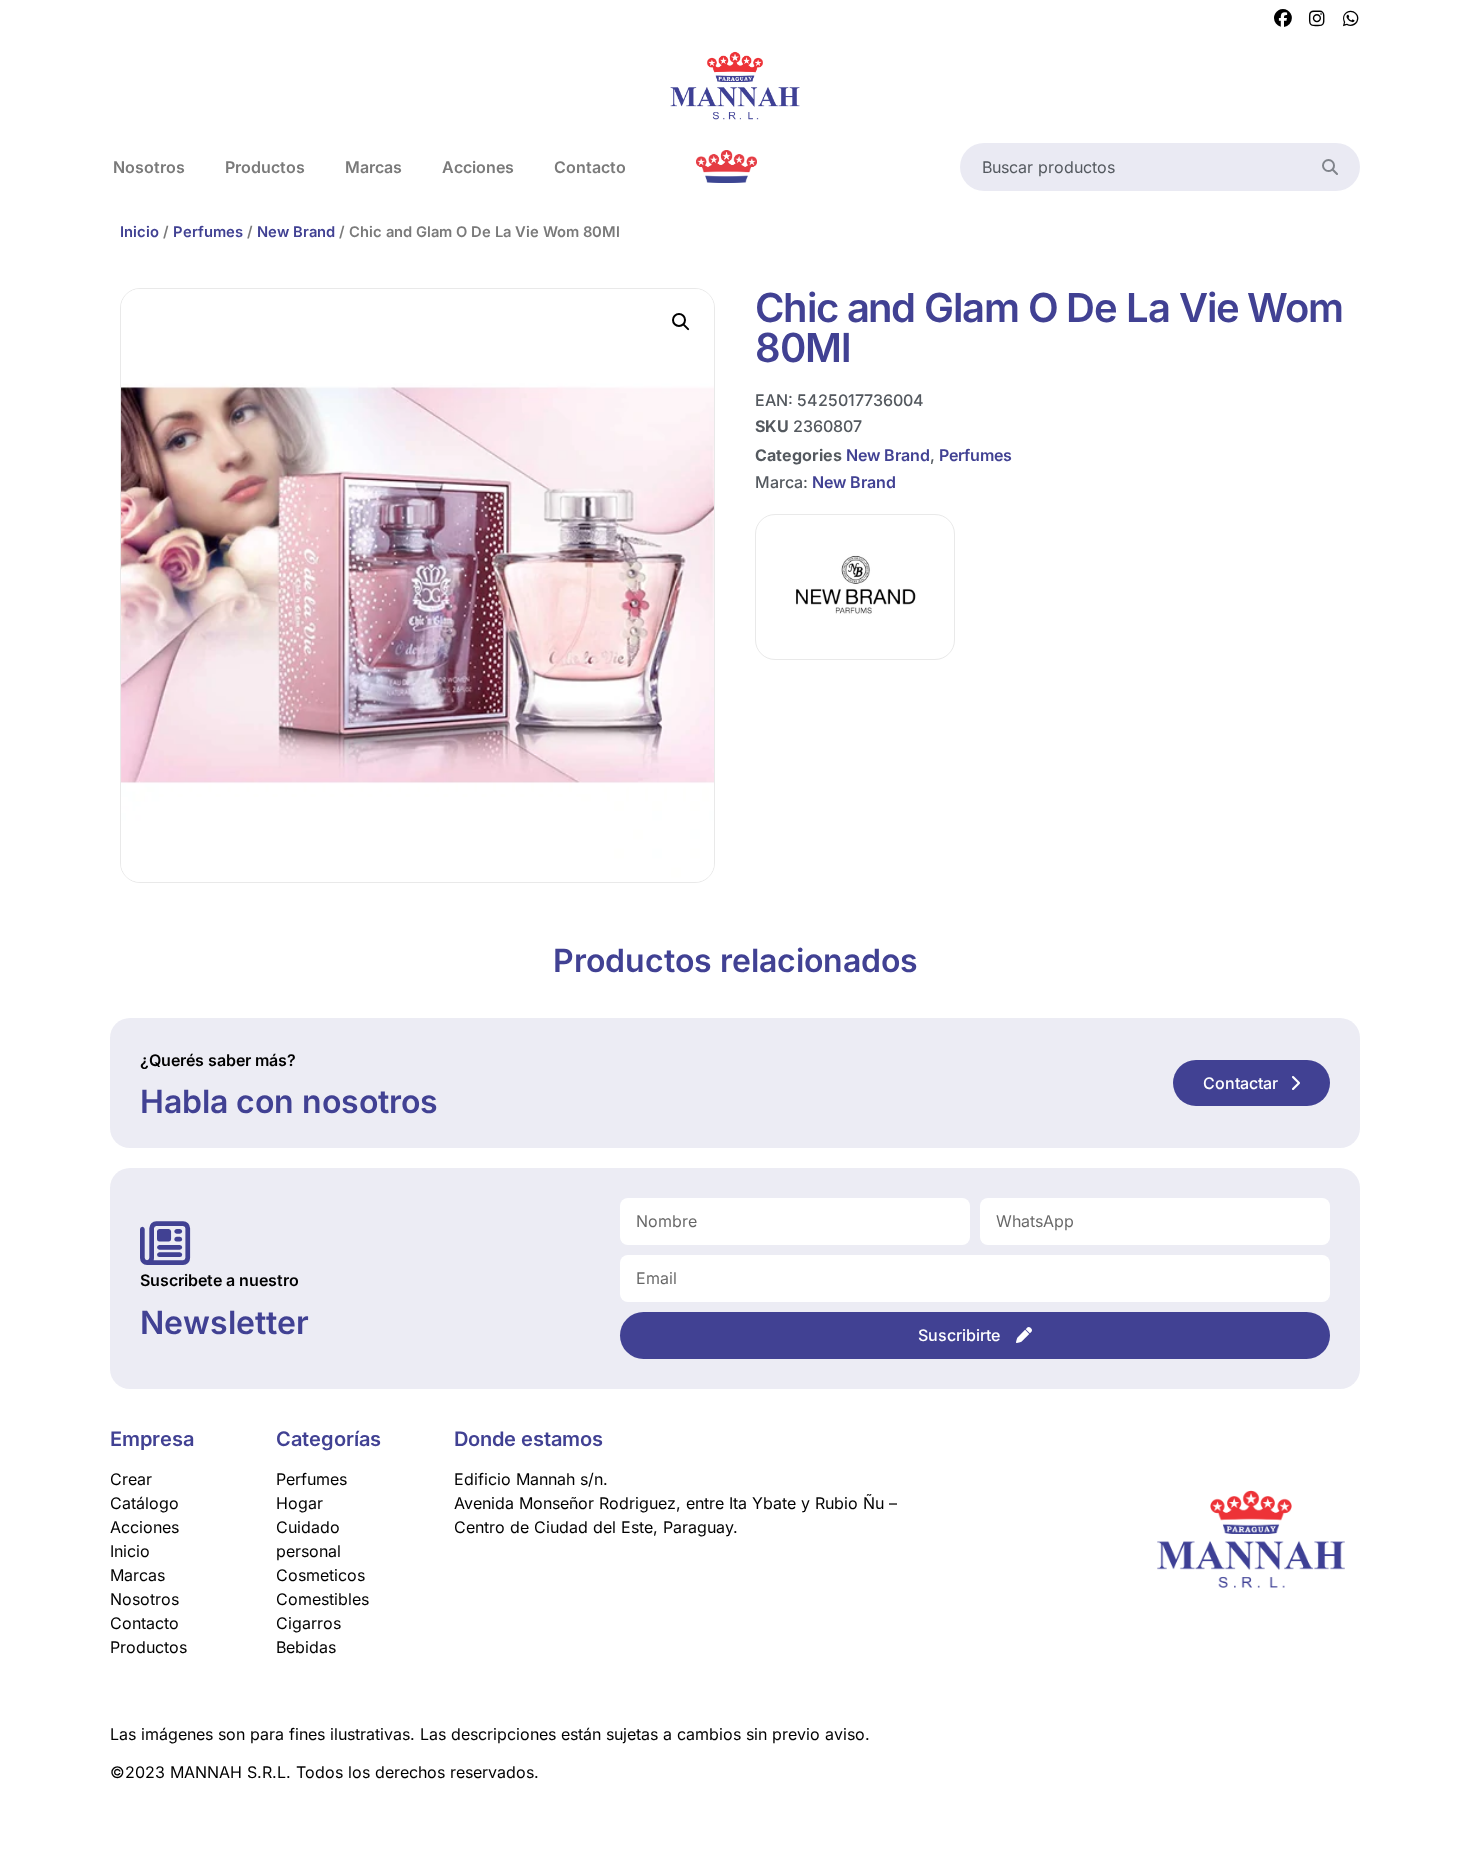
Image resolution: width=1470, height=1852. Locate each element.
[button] (681, 322)
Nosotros (149, 167)
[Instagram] (1317, 19)
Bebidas (306, 1647)
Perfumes (208, 232)
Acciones (478, 167)
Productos (265, 167)
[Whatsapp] (1351, 19)
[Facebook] (1283, 19)
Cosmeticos (320, 1575)
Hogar (299, 1503)
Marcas (373, 167)
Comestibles (322, 1599)
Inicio (139, 232)
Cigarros (308, 1623)
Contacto (590, 167)
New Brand (296, 232)
